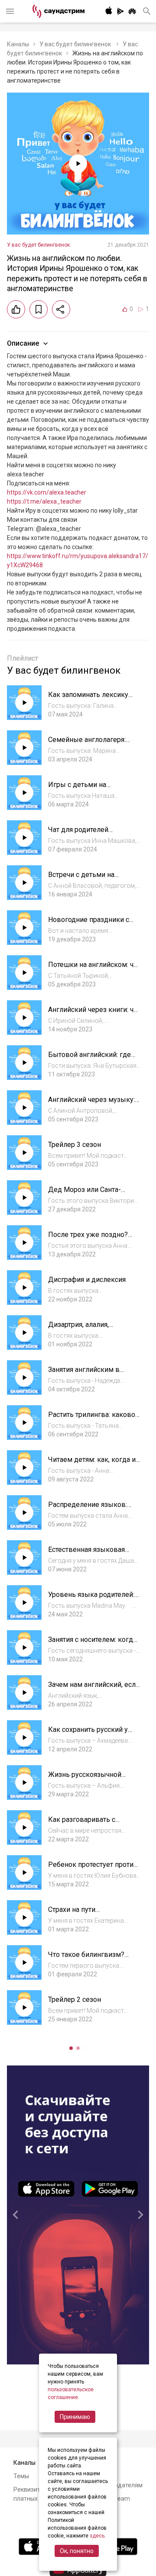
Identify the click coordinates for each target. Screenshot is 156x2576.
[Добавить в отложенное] (39, 309)
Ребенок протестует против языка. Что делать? (93, 1869)
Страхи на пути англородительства (79, 1914)
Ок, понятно (77, 2551)
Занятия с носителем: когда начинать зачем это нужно (92, 1644)
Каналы (18, 44)
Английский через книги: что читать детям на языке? (94, 1014)
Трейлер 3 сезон (75, 1145)
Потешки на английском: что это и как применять (94, 969)
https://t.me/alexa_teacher (44, 501)
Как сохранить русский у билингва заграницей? (88, 1734)
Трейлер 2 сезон (75, 1999)
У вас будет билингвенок (76, 44)
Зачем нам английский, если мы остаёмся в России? (94, 1689)
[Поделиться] (61, 309)
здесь (97, 2536)
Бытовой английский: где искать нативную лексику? (92, 1059)
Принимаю (75, 2417)
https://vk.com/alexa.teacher (47, 492)
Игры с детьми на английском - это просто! (89, 789)
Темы (21, 2476)
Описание (23, 343)
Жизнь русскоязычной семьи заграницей (85, 1779)
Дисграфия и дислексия (87, 1280)
